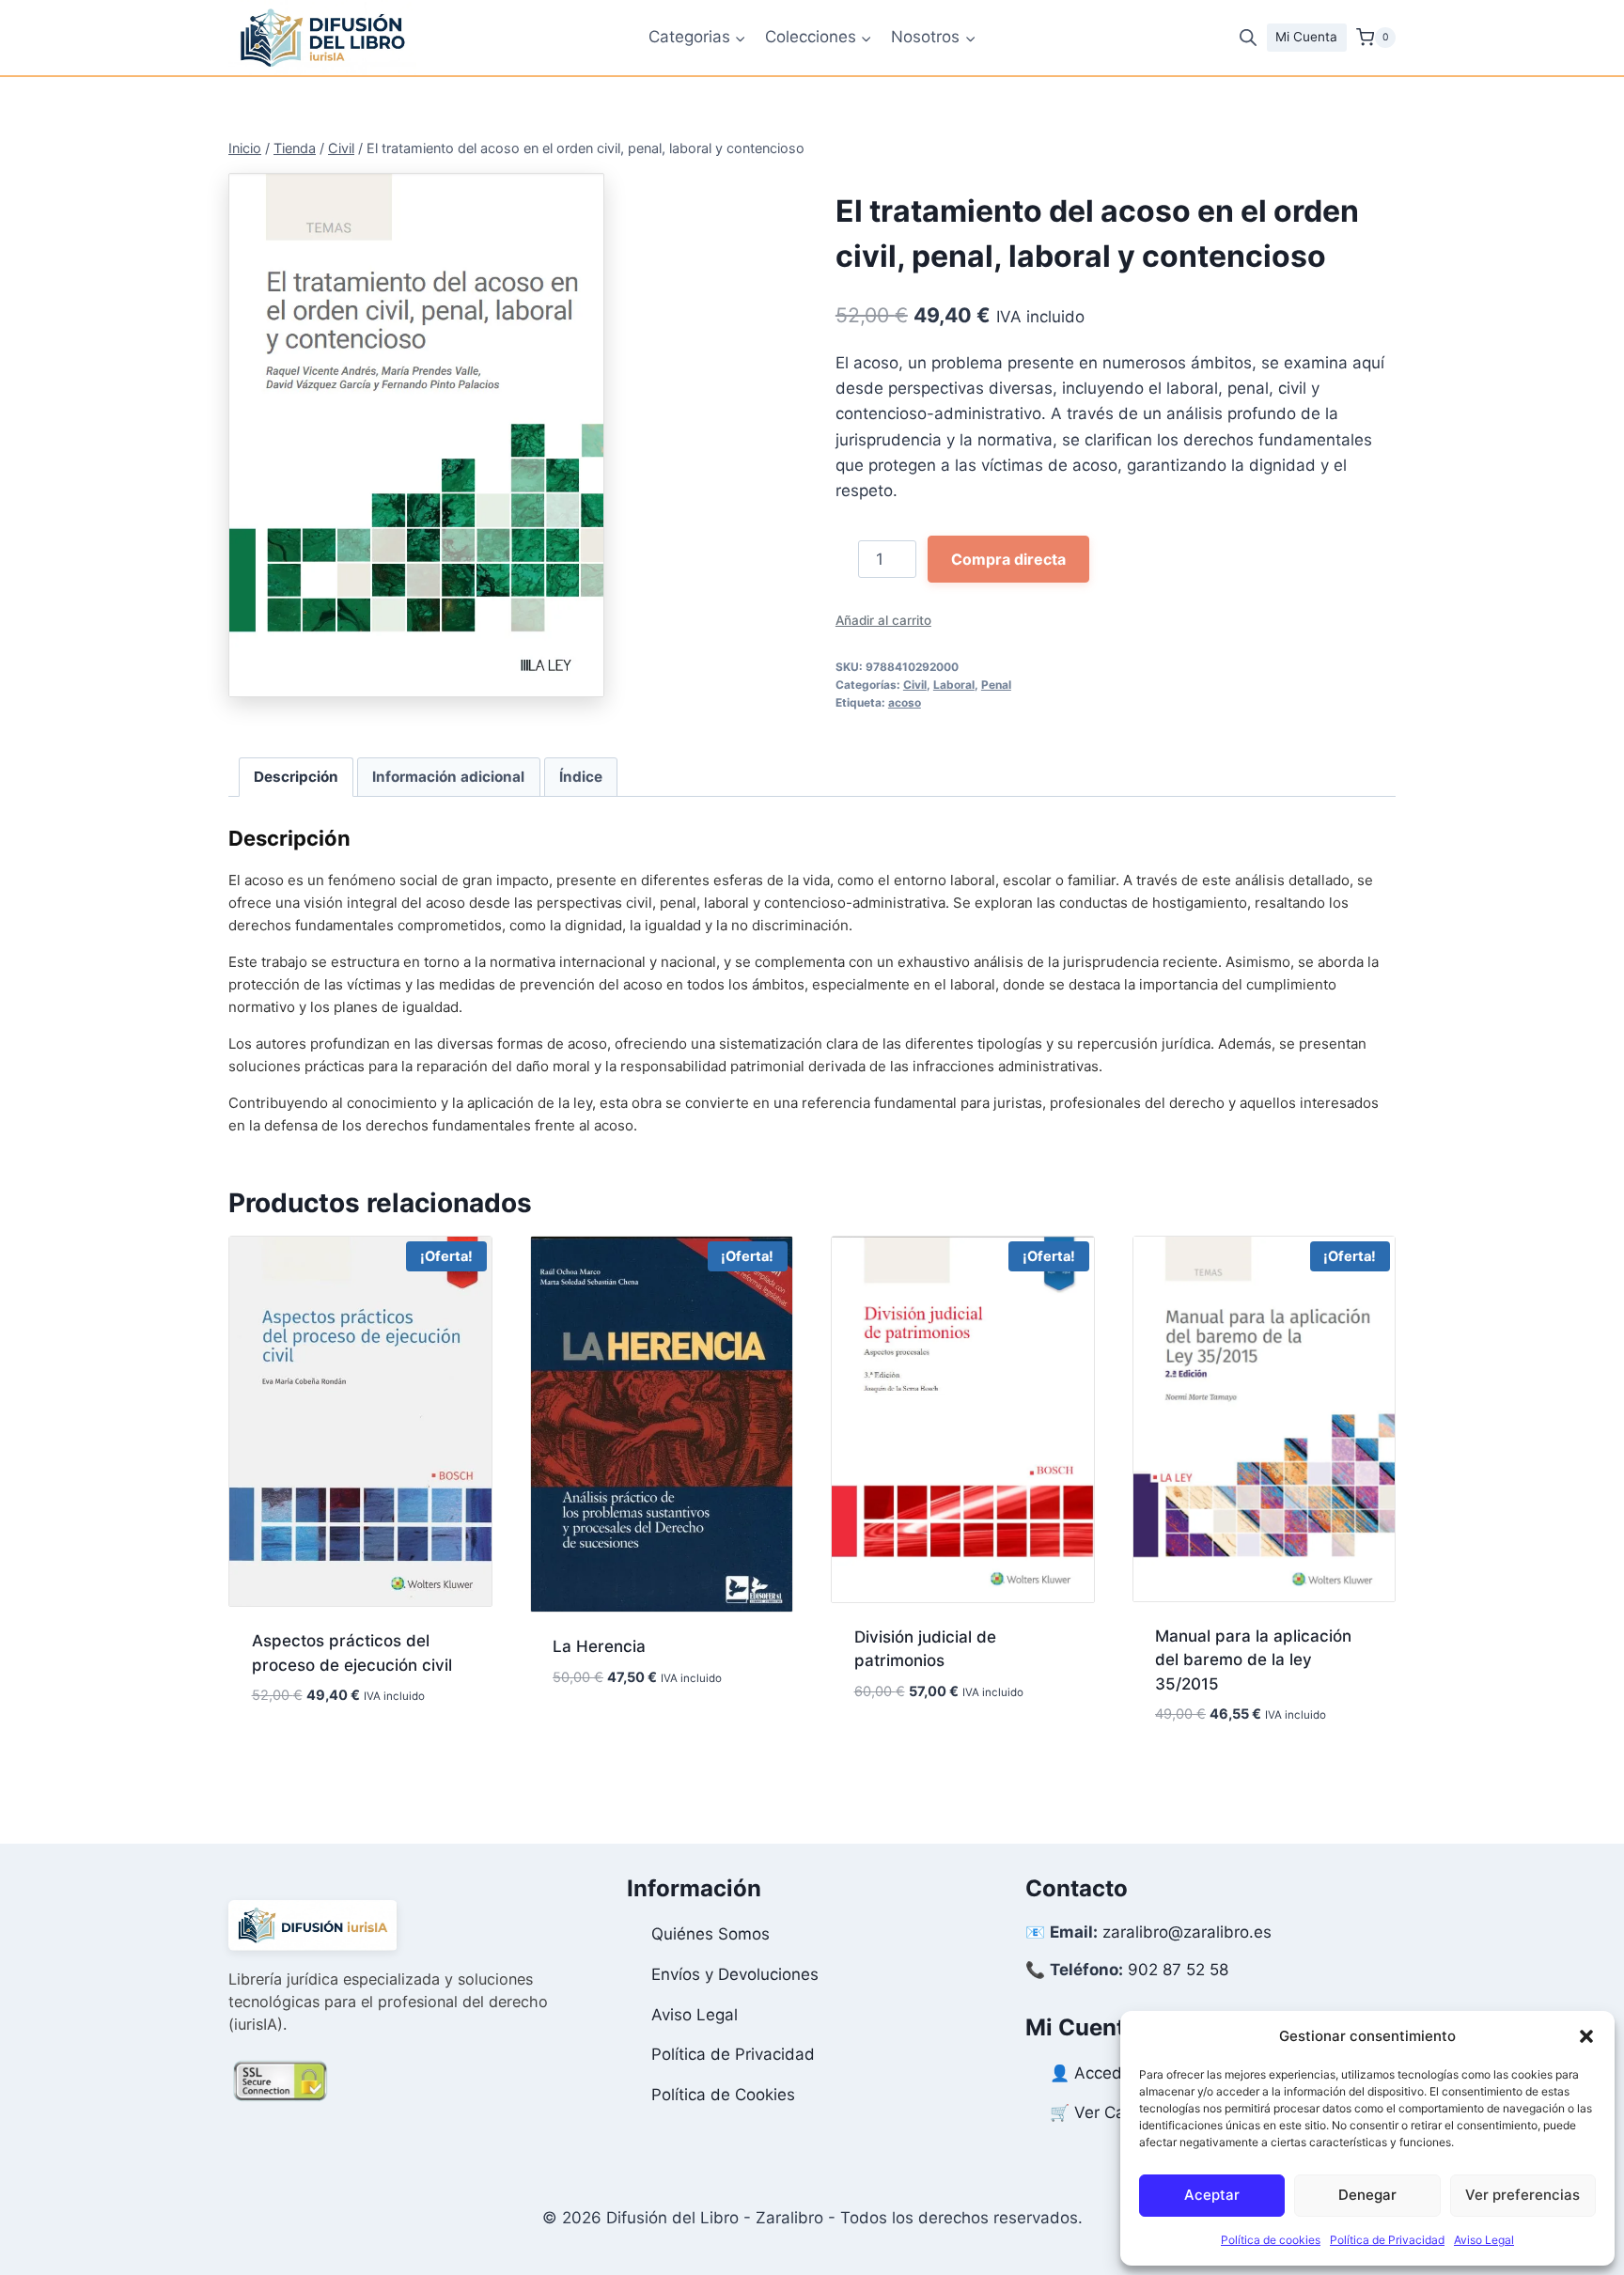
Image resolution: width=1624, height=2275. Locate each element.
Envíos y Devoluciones (735, 1974)
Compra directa (1008, 559)
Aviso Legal (1484, 2240)
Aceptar (1212, 2195)
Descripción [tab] (296, 777)
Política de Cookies (723, 2095)
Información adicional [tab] (448, 777)
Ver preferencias (1522, 2195)
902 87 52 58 (1178, 1970)
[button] (1586, 2036)
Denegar (1367, 2195)
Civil (915, 685)
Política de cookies (1271, 2240)
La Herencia (599, 1646)
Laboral (954, 685)
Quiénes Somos (710, 1934)
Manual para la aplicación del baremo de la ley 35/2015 (1253, 1660)
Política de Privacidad (1387, 2240)
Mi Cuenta (1306, 37)
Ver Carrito (1115, 2112)
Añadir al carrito (883, 620)
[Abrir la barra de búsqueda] (1248, 38)
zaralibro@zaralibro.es (1187, 1932)
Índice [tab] (581, 777)
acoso (905, 702)
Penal (996, 685)
